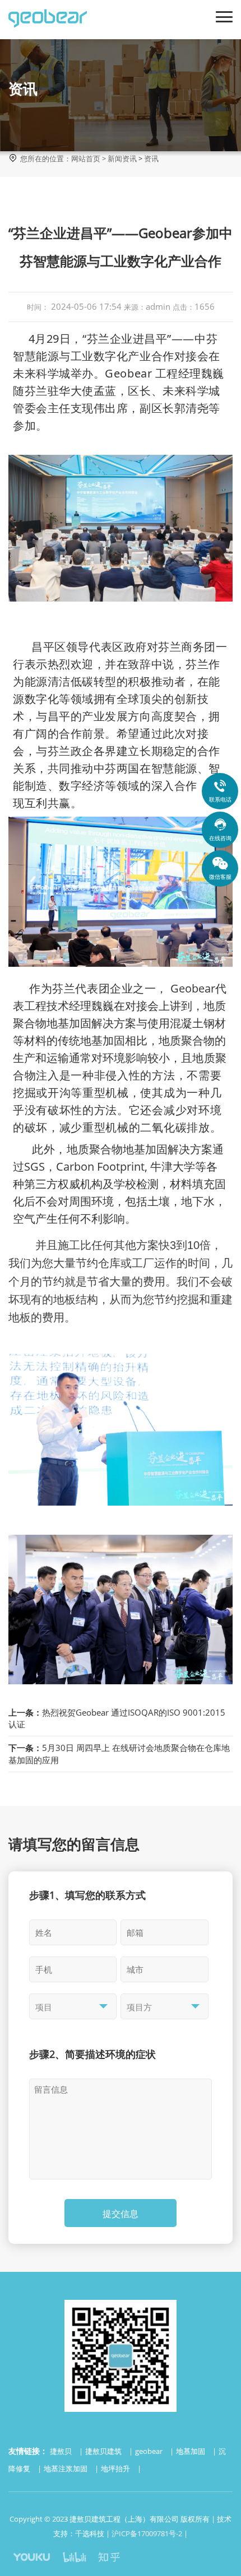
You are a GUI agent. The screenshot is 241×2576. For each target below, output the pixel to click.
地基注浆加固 (66, 2468)
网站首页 (86, 159)
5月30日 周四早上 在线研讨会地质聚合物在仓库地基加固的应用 (119, 1753)
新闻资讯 (122, 159)
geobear (150, 2451)
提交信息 (121, 2214)
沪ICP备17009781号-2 (147, 2533)
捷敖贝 (62, 2451)
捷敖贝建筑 (104, 2451)
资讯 (151, 159)
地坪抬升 (116, 2468)
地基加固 (191, 2451)
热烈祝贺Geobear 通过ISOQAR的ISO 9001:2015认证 (117, 1718)
